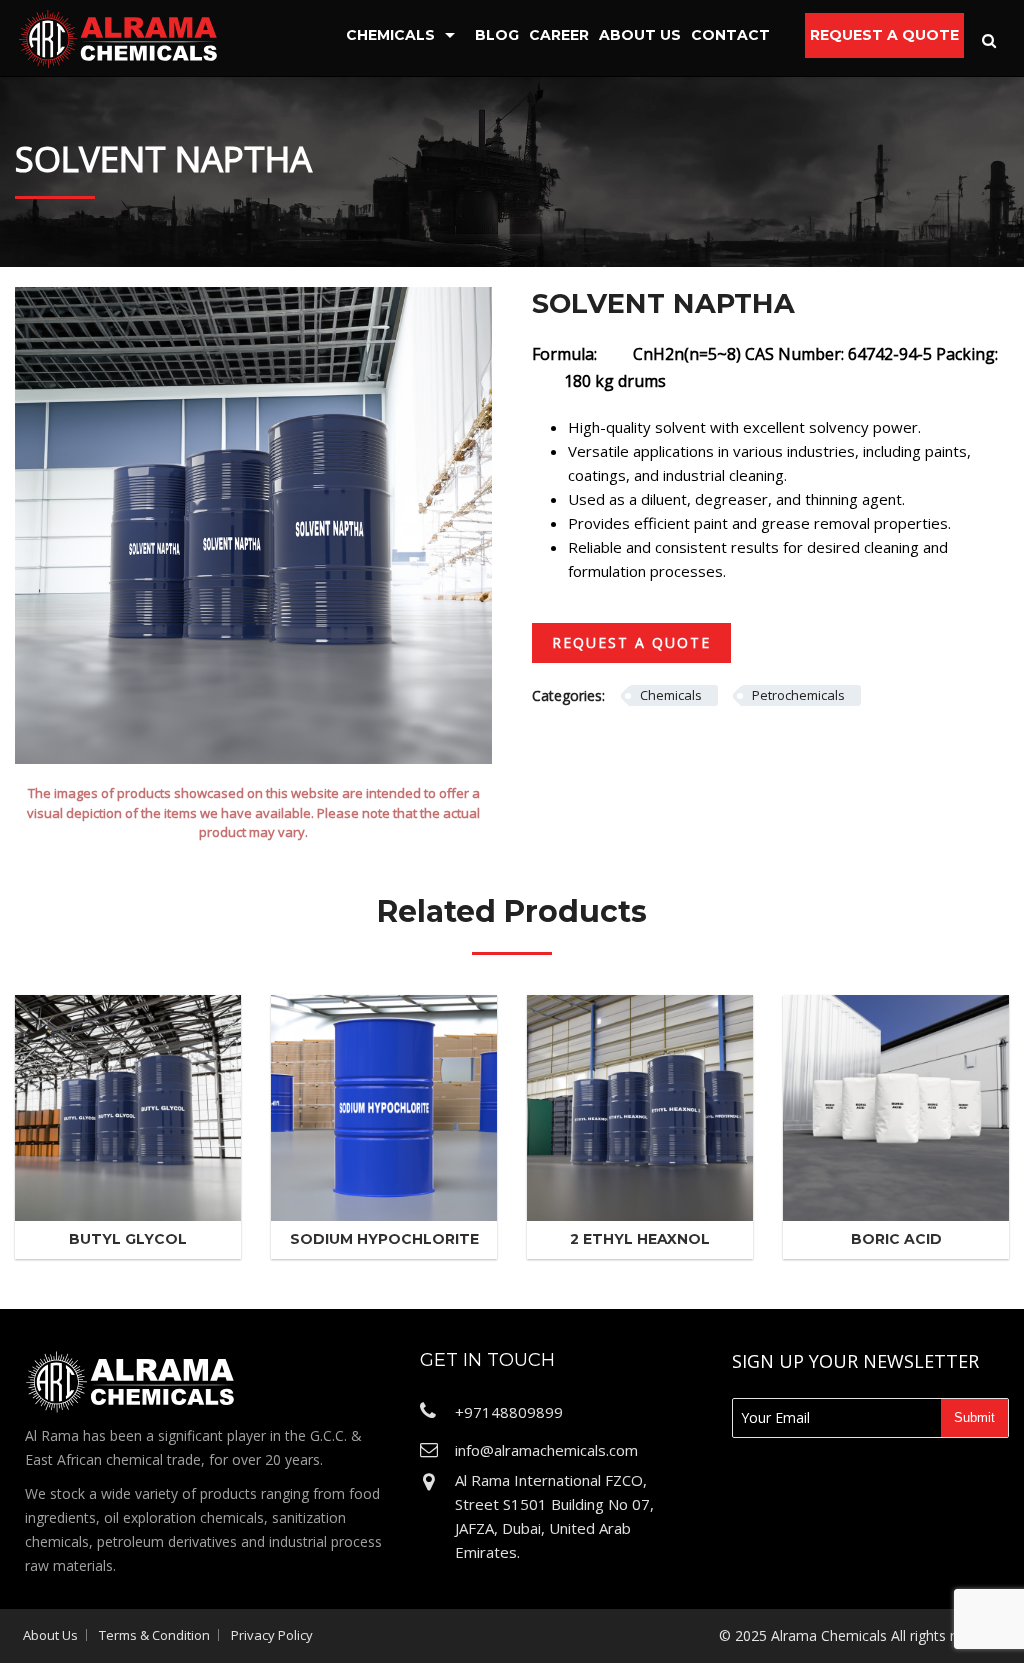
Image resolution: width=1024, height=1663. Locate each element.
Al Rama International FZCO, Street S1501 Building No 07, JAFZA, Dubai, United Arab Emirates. (554, 1516)
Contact (730, 35)
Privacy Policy (272, 1635)
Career (559, 35)
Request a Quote (884, 35)
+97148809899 (509, 1412)
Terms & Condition (154, 1635)
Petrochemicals (798, 695)
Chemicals (390, 35)
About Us (640, 35)
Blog (497, 35)
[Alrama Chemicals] (118, 37)
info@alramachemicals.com (546, 1450)
